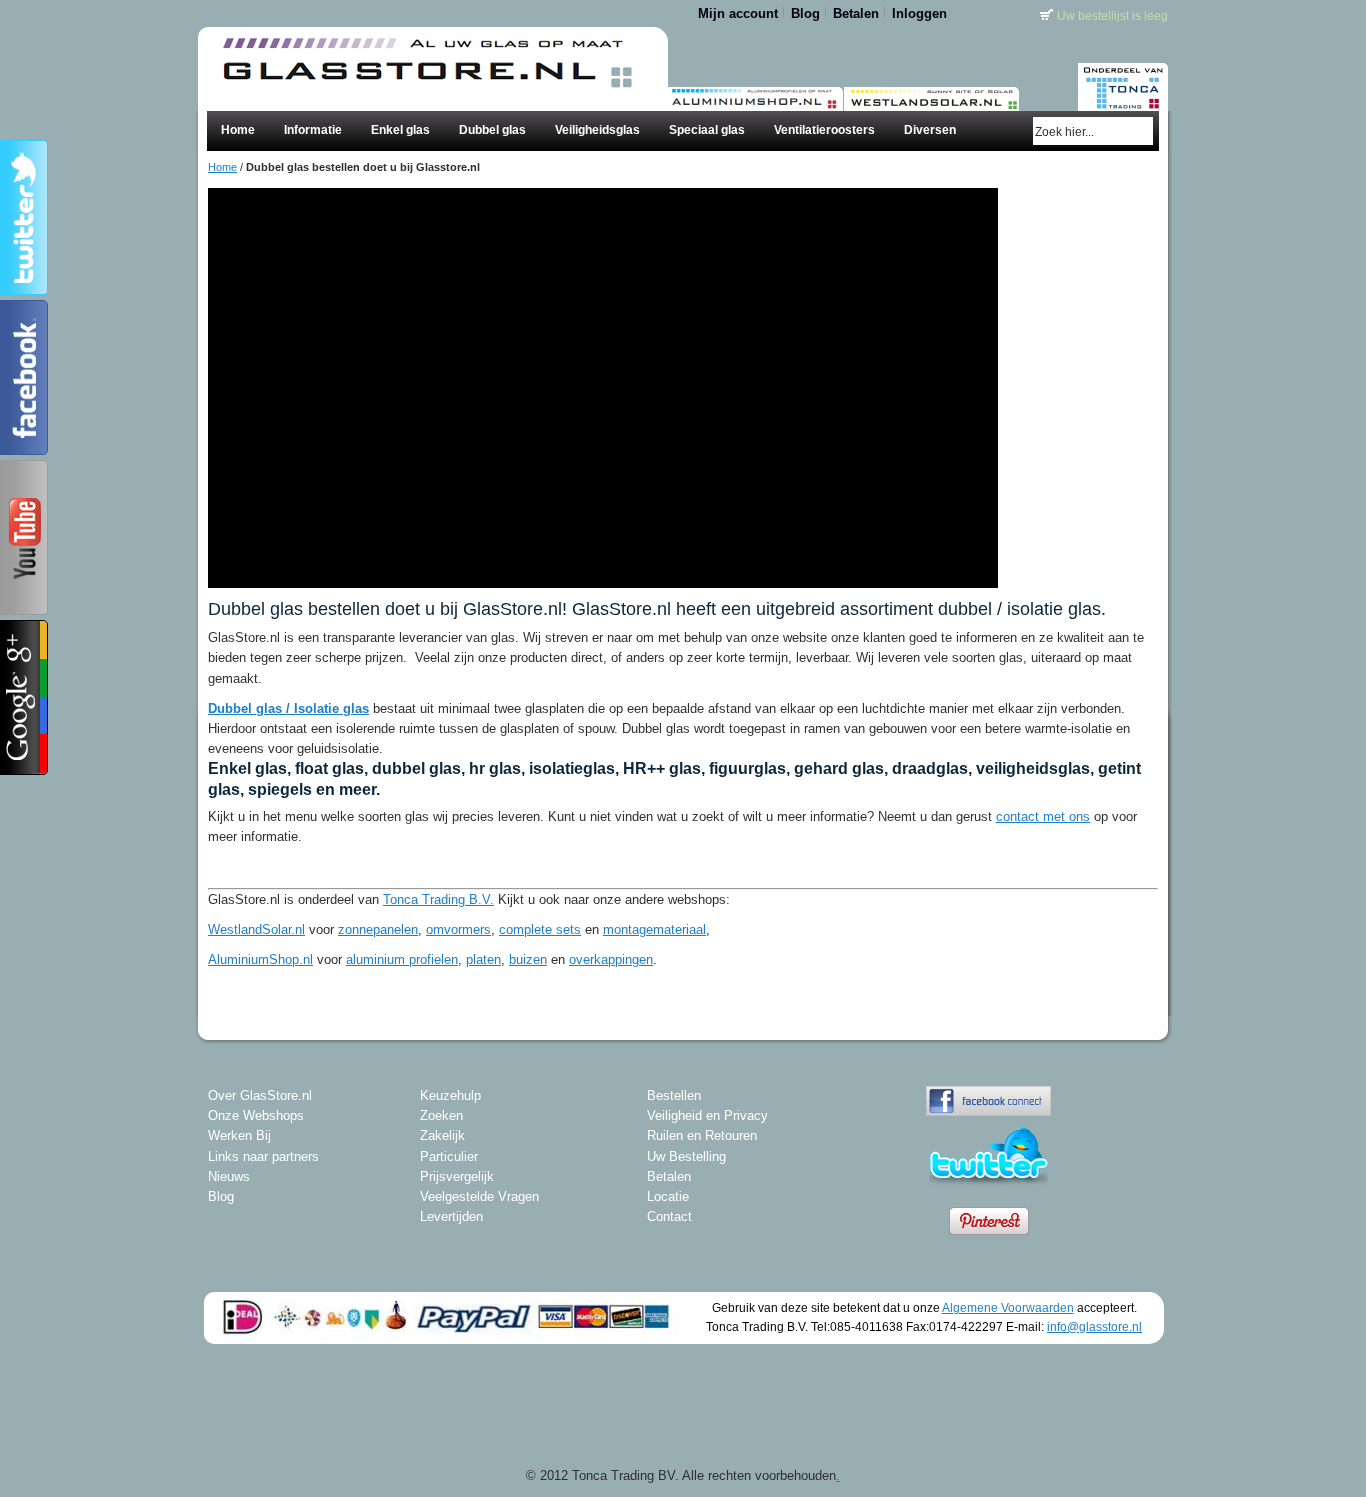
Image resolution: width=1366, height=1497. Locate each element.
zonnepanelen (378, 929)
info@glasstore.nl (1094, 1326)
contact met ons (1043, 816)
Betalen (856, 13)
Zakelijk (442, 1135)
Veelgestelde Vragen (479, 1196)
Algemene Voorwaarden (1008, 1307)
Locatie (668, 1196)
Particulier (449, 1156)
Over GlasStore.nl (260, 1095)
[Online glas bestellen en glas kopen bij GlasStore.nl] (422, 47)
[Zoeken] (1140, 130)
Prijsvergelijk (457, 1176)
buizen (528, 959)
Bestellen (674, 1095)
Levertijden (451, 1216)
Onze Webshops (256, 1115)
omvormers (458, 929)
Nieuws (229, 1176)
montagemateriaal (654, 929)
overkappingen (611, 959)
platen (483, 959)
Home (222, 167)
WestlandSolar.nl (256, 929)
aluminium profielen (402, 959)
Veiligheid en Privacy (707, 1115)
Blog (805, 13)
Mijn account (738, 13)
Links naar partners (263, 1156)
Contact (669, 1216)
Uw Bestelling (686, 1156)
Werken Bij (239, 1135)
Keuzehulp (450, 1095)
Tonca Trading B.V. (438, 899)
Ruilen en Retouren (702, 1135)
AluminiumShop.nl (260, 959)
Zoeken (441, 1115)
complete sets (540, 929)
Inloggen (919, 13)
